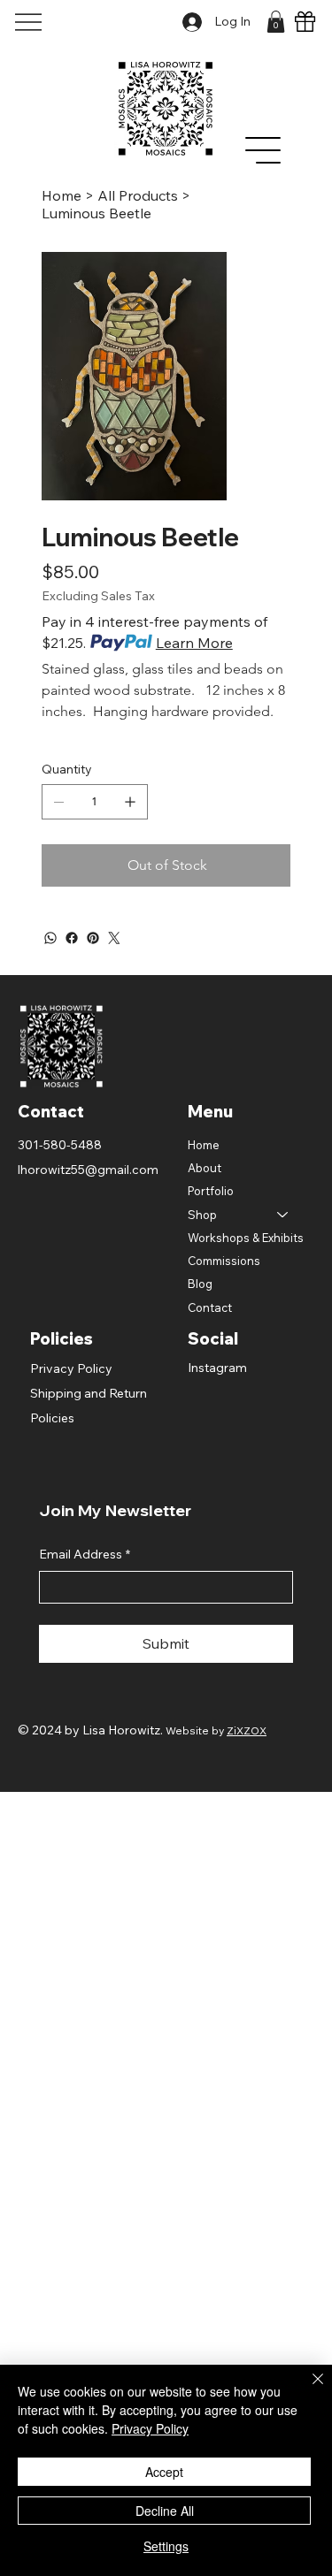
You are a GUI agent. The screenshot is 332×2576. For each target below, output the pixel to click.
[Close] (307, 2389)
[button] (276, 22)
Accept (164, 2472)
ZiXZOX (247, 1730)
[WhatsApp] (50, 938)
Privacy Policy (71, 1368)
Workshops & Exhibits (246, 1238)
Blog (200, 1284)
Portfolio (211, 1191)
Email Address (85, 1554)
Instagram (217, 1368)
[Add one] (130, 802)
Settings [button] (166, 2546)
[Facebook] (72, 938)
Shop (202, 1215)
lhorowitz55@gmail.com (88, 1170)
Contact (210, 1307)
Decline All (165, 2511)
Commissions (224, 1261)
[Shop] (283, 1215)
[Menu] (264, 150)
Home (204, 1145)
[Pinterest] (93, 938)
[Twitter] (114, 938)
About (205, 1168)
